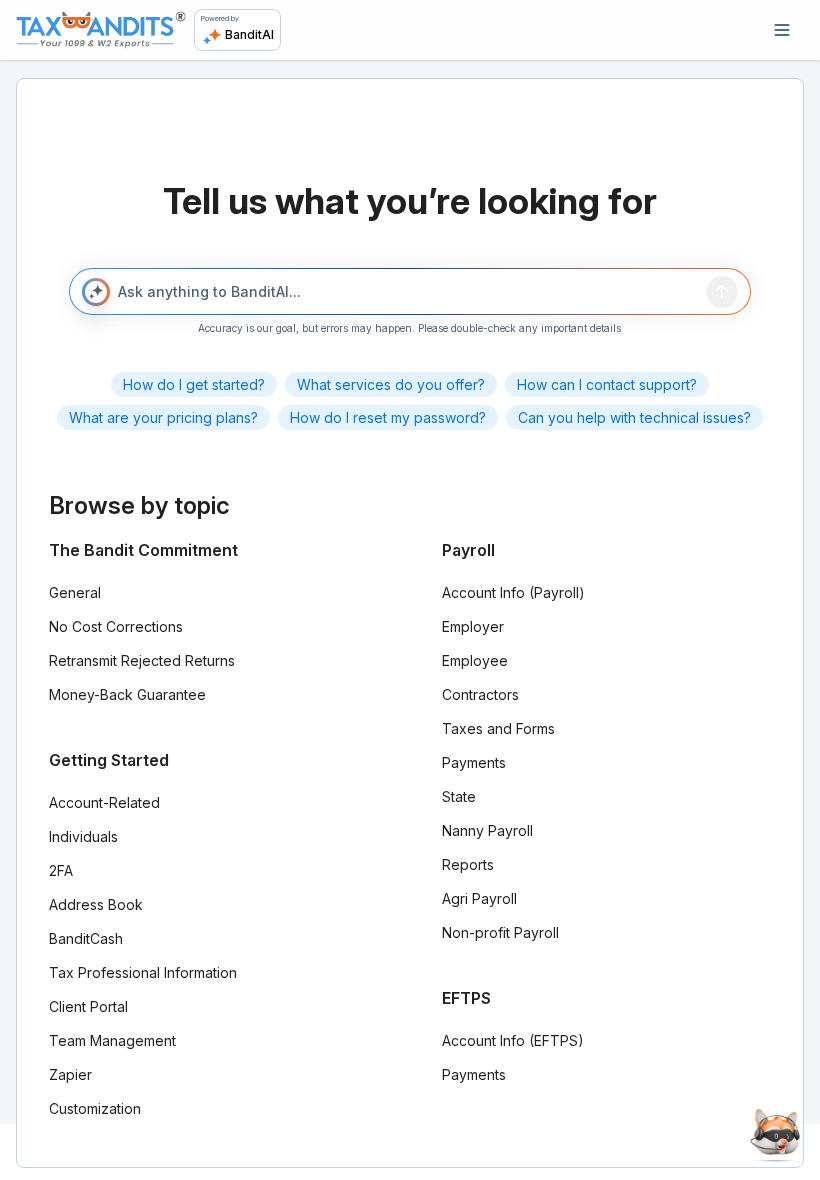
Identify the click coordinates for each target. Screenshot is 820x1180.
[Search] (722, 292)
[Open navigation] (782, 30)
